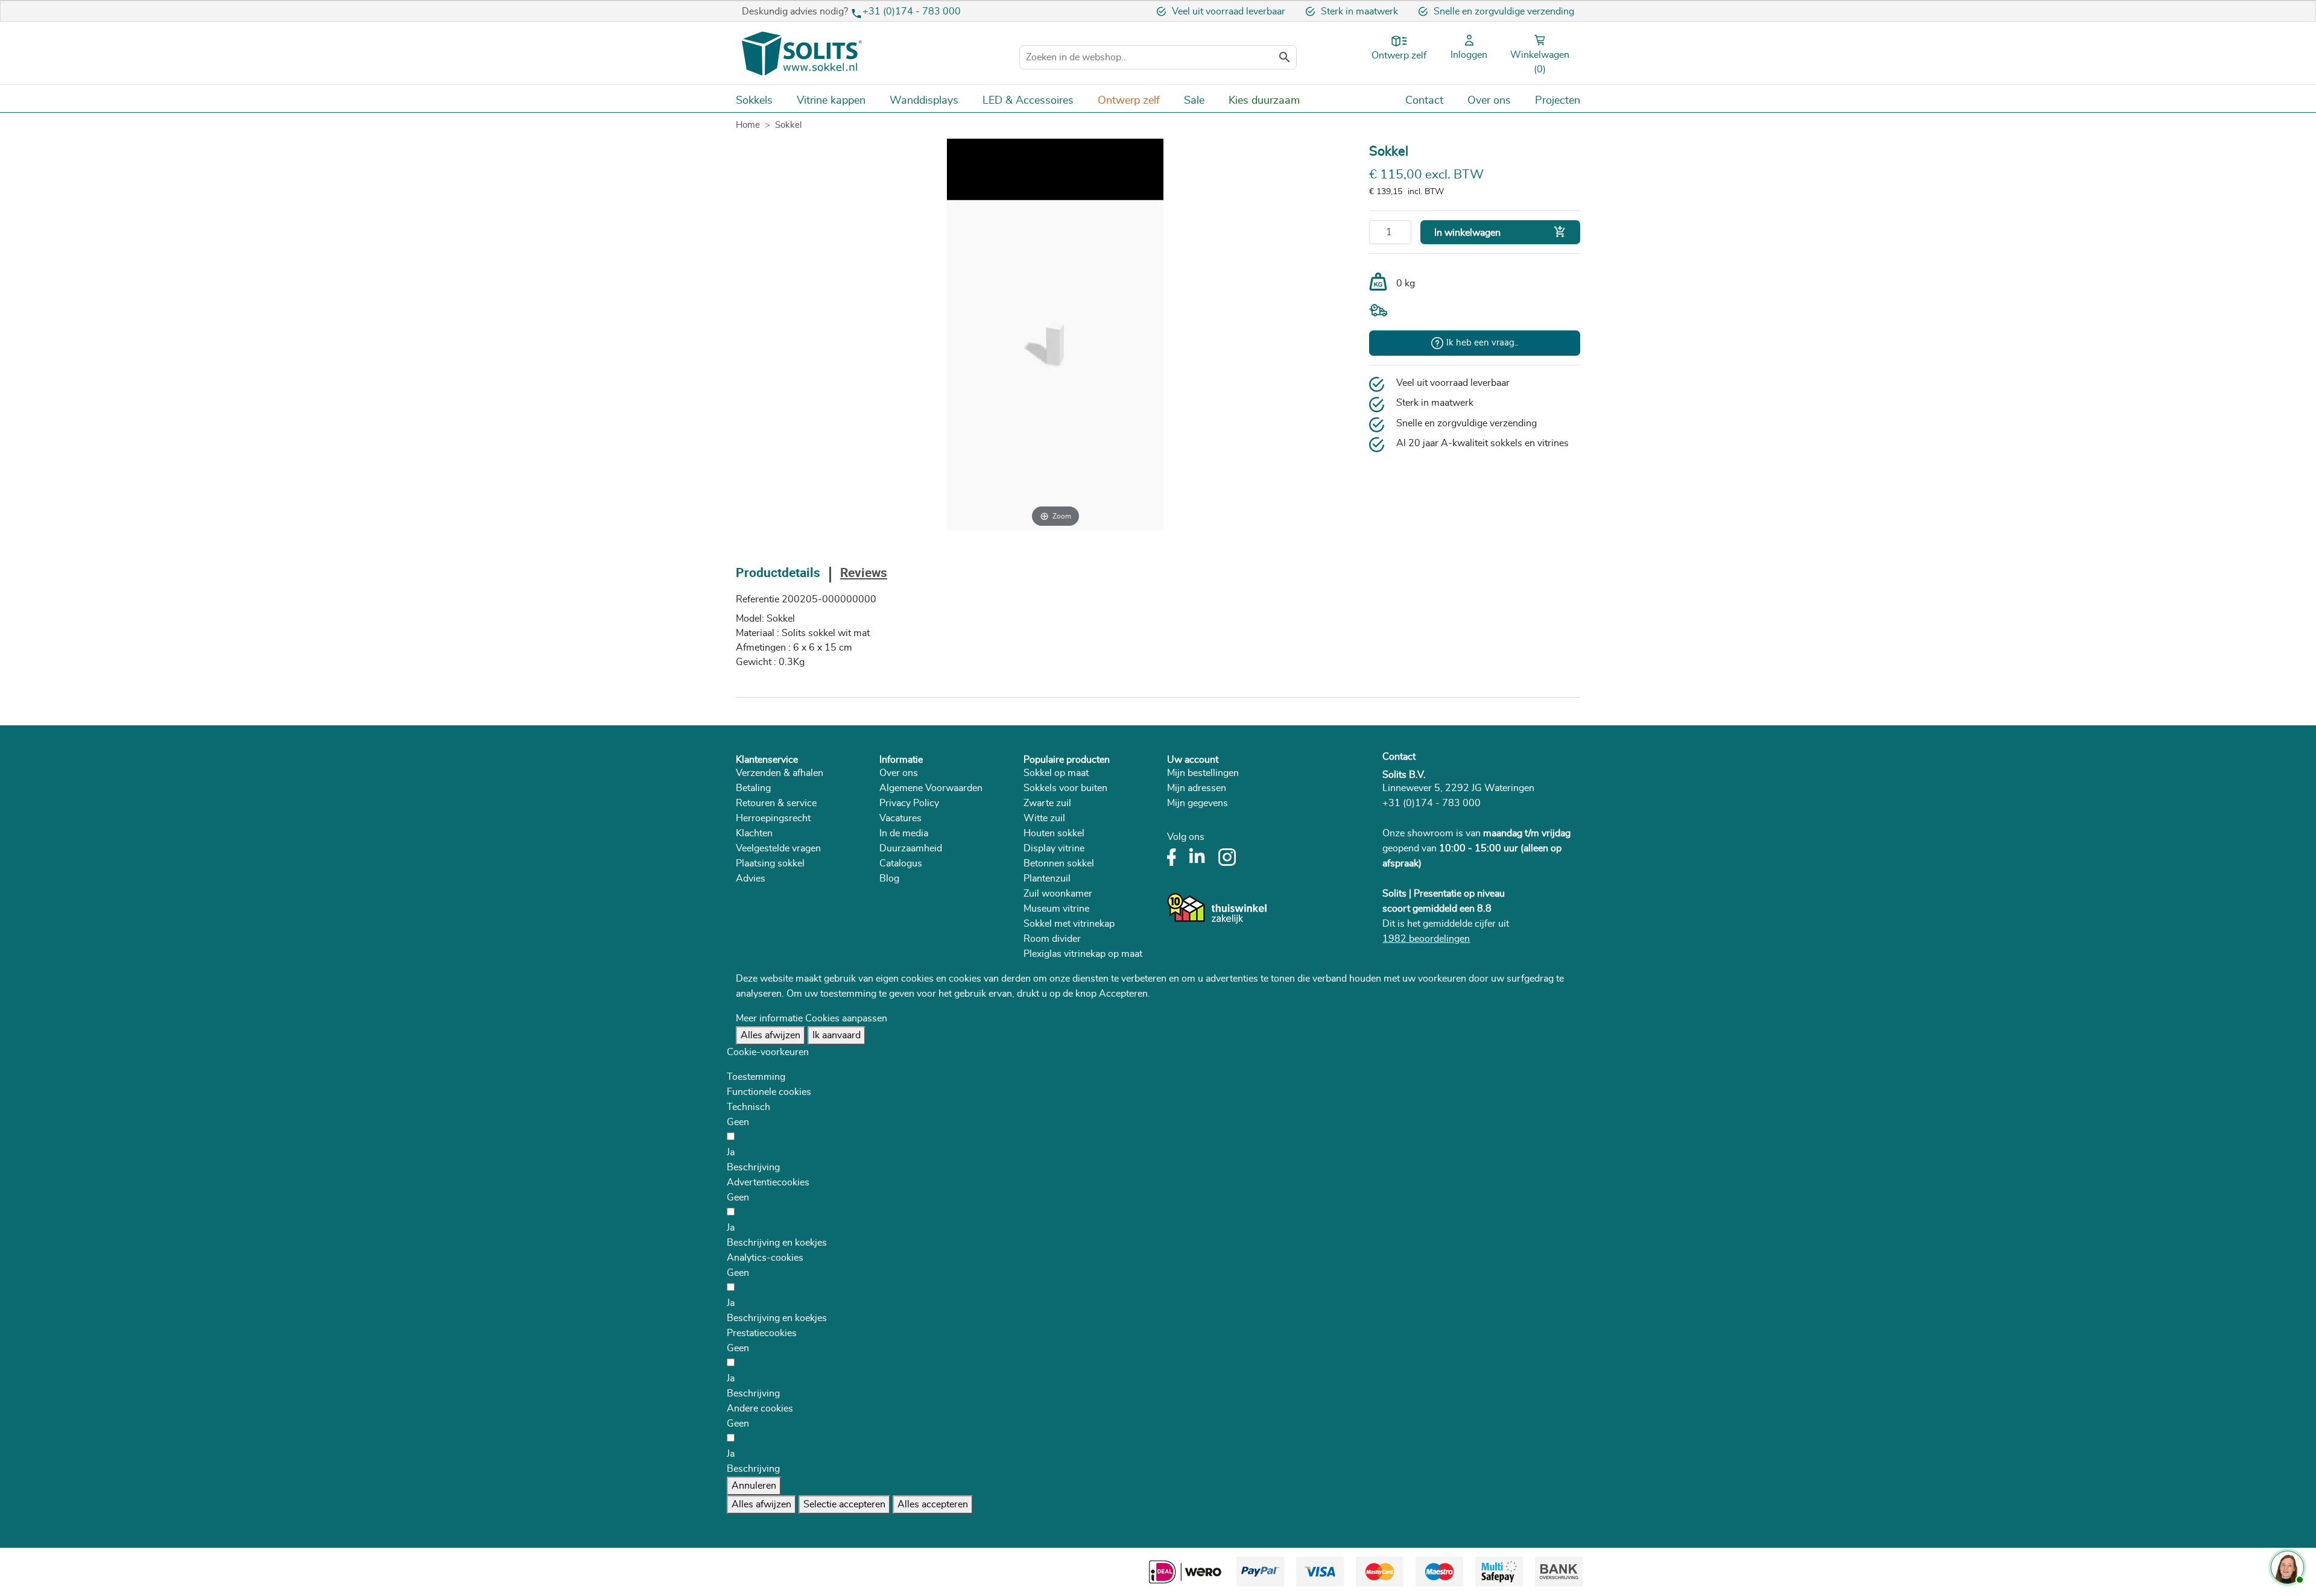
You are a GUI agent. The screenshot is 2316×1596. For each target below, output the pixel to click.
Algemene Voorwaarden (931, 788)
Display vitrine (1054, 848)
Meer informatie (769, 1018)
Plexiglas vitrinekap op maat (1083, 954)
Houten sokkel (1054, 833)
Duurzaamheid (911, 848)
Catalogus (901, 863)
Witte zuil (1044, 818)
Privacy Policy (909, 803)
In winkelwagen (1500, 232)
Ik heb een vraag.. (1482, 343)
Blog (889, 878)
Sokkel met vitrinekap (1069, 924)
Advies (751, 878)
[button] (753, 1167)
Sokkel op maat (1056, 773)
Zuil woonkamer (1058, 894)
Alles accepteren (933, 1504)
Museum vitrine (1056, 909)
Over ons (899, 773)
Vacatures (900, 818)
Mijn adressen (1197, 788)
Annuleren (754, 1486)
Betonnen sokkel (1059, 863)
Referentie (758, 599)
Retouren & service (776, 803)
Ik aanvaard (837, 1035)
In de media (904, 833)
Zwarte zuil (1047, 803)
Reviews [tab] (864, 574)
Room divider (1052, 939)
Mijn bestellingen (1203, 773)
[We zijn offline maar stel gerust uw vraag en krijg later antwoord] (2286, 1566)
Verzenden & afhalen (780, 773)
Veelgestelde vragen (778, 848)
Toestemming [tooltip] (756, 1077)
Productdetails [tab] (778, 574)
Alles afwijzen (770, 1035)
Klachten (754, 833)
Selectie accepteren (844, 1504)
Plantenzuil (1047, 878)
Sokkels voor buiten (1065, 788)
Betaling (753, 788)
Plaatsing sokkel (770, 863)
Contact (1399, 757)
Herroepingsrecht (773, 818)
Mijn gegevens (1198, 803)
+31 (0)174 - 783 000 (912, 11)
